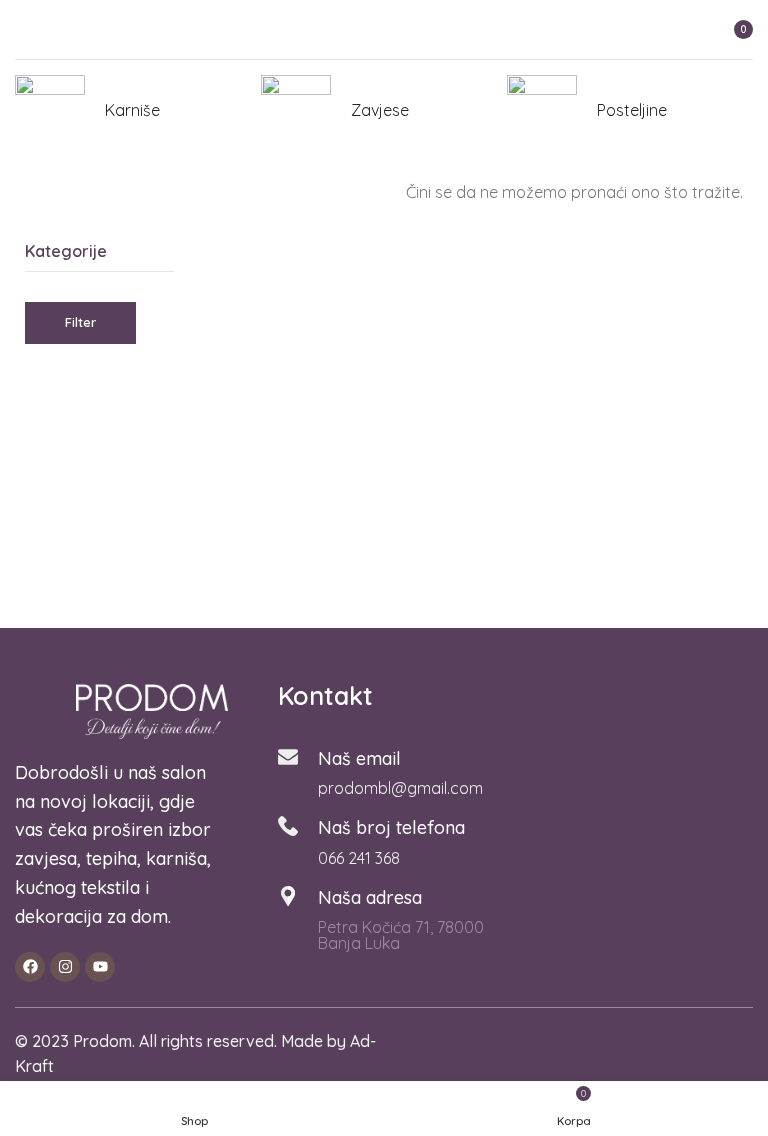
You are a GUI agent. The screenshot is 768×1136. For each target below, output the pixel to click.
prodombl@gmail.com (400, 788)
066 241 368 (359, 858)
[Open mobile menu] (23, 30)
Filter (80, 322)
